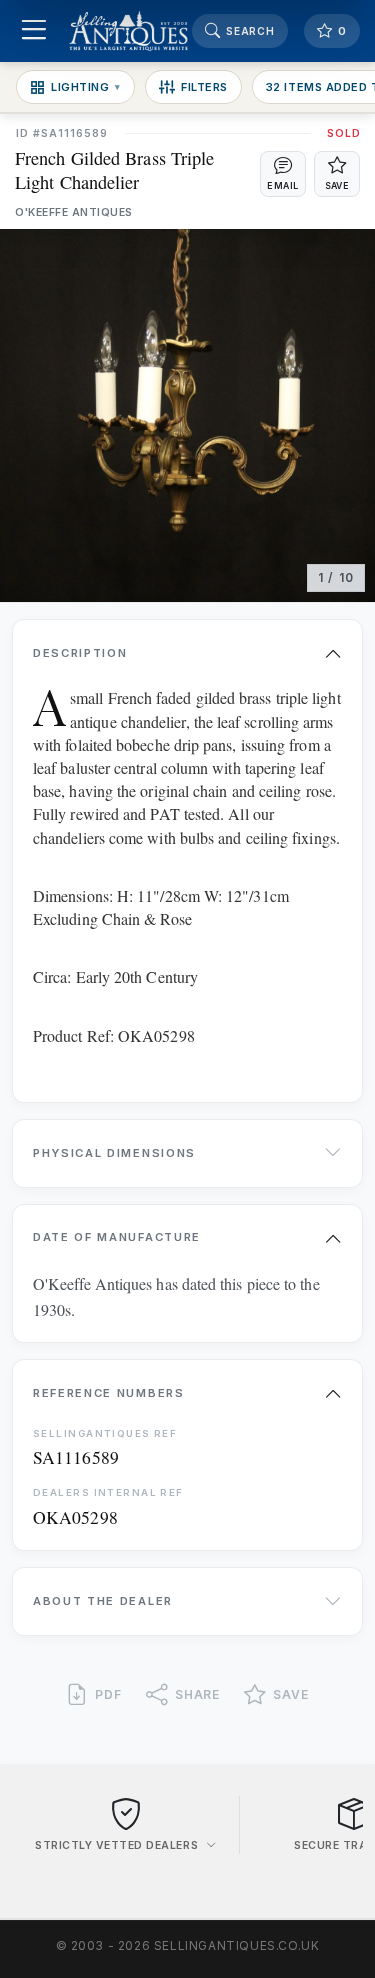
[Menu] (33, 31)
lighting (86, 87)
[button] (283, 174)
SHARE (198, 1694)
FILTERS (204, 87)
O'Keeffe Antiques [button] (74, 212)
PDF (108, 1694)
